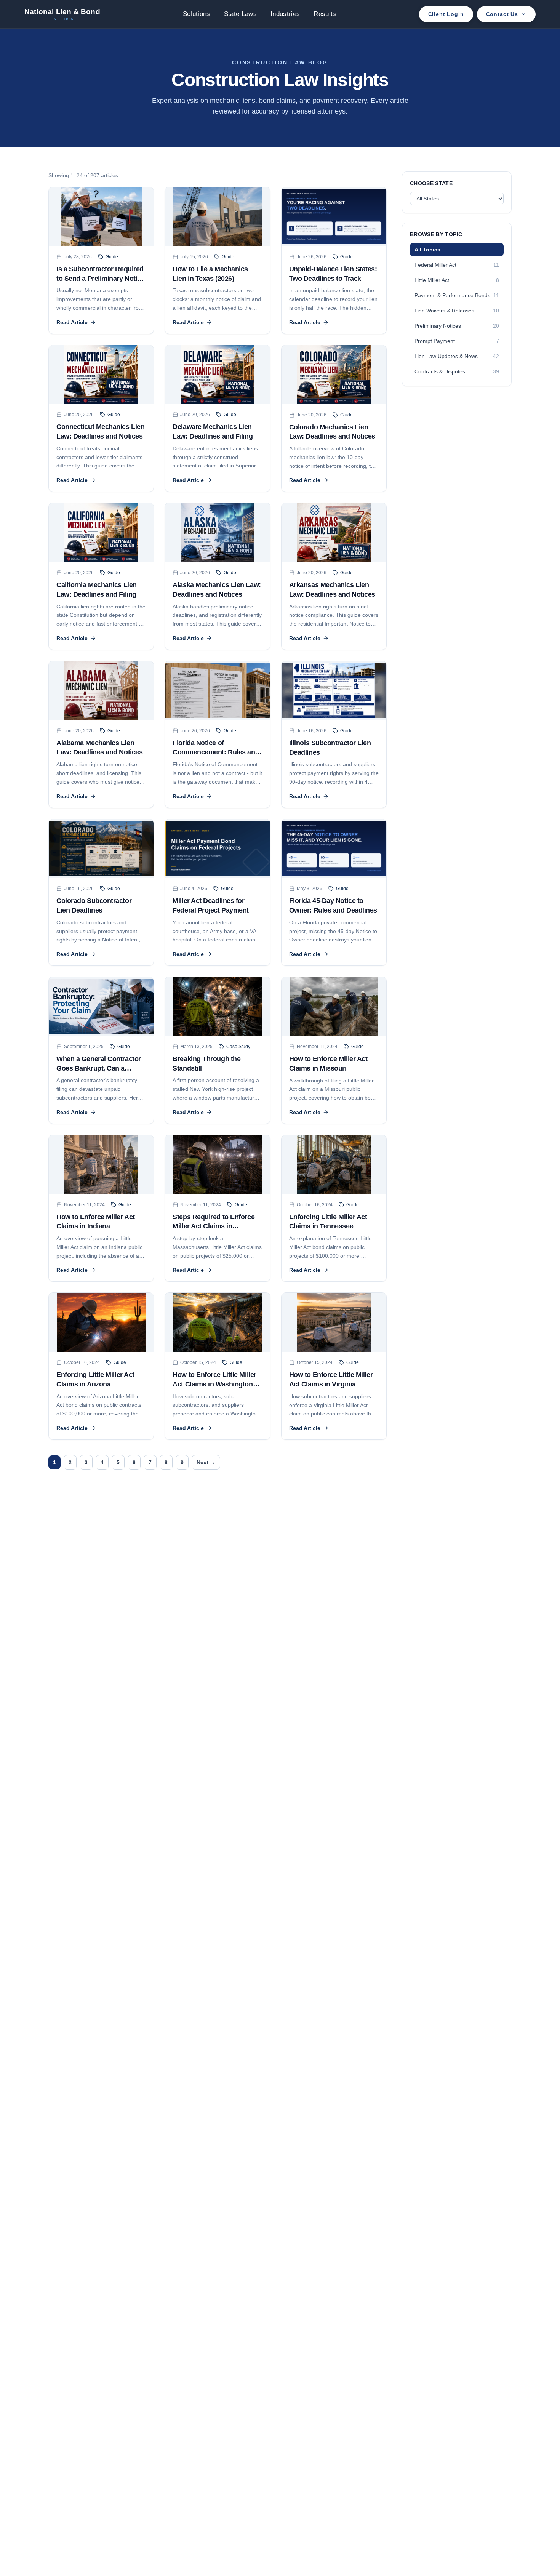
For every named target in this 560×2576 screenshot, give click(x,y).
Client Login (446, 14)
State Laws (240, 14)
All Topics (427, 250)
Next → (206, 1462)
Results (325, 14)
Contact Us (502, 14)
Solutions (197, 14)
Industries (285, 14)
